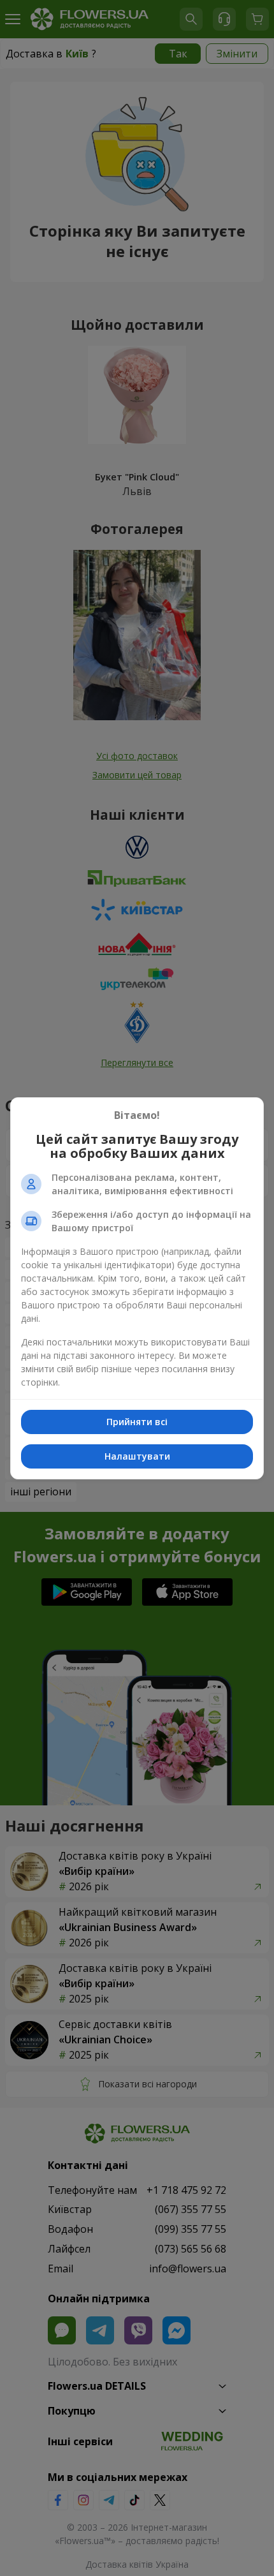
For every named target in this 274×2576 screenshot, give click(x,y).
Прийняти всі (137, 1422)
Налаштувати (137, 1456)
